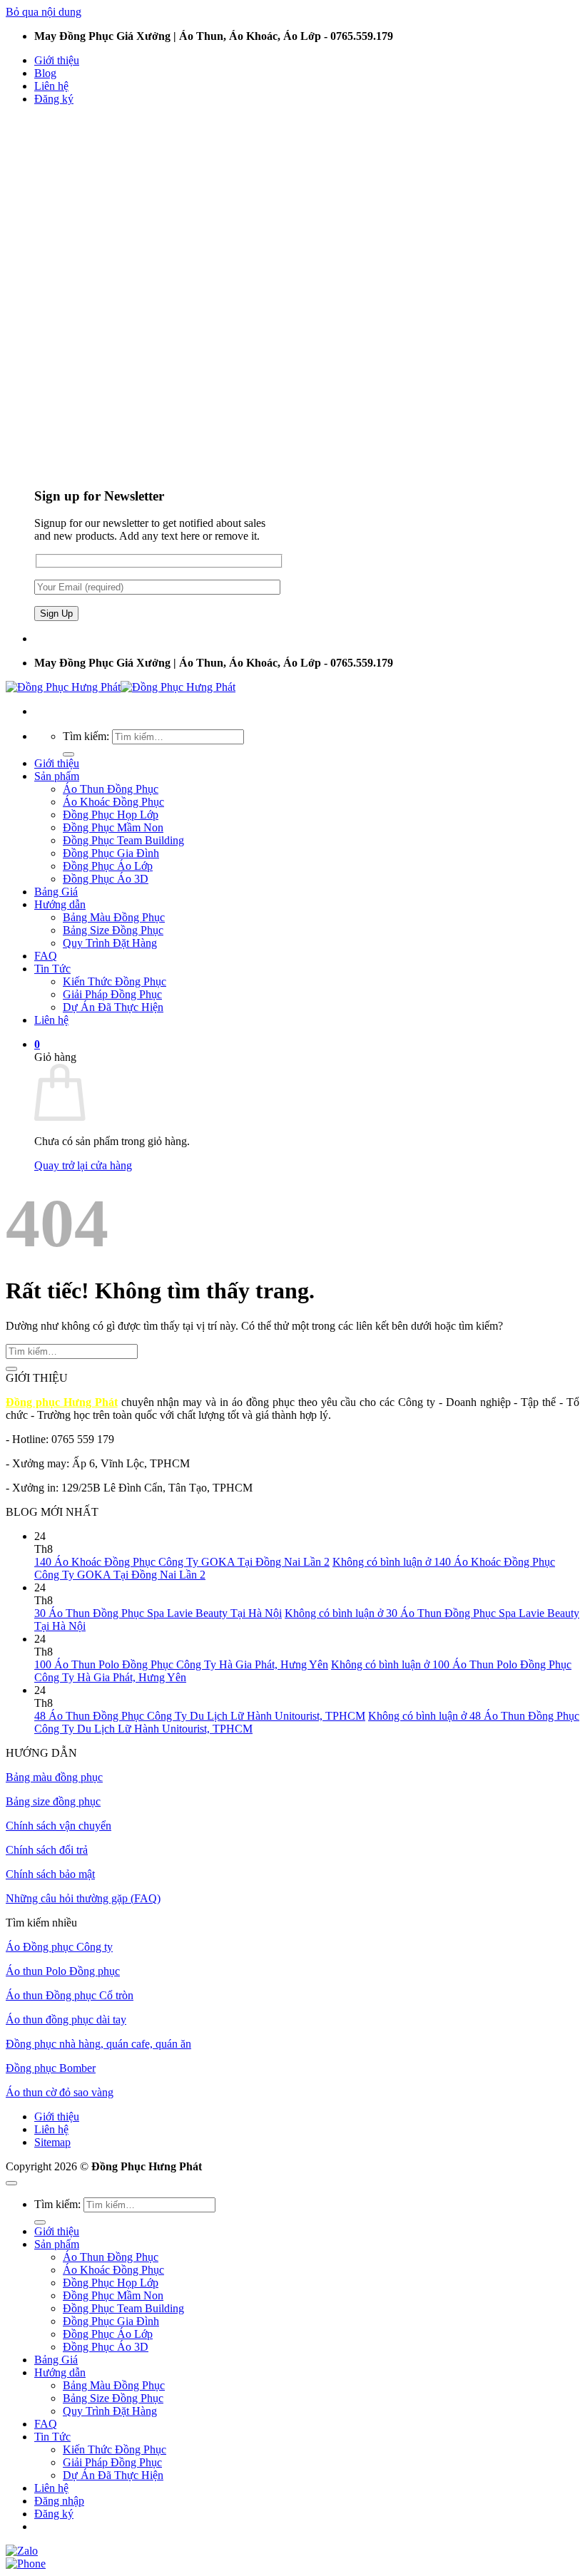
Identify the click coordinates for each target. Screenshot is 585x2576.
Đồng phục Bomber (51, 2068)
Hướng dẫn (60, 904)
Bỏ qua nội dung (44, 12)
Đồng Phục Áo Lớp (108, 866)
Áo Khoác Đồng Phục (113, 802)
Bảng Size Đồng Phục (113, 930)
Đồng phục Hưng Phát (62, 1402)
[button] (54, 99)
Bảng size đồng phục (53, 1801)
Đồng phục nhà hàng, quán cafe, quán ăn (98, 2044)
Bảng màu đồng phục (54, 1777)
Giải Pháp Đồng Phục (112, 994)
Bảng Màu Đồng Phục (114, 917)
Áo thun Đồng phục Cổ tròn (70, 1995)
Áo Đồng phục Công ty (59, 1947)
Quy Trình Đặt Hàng (110, 943)
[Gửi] (68, 754)
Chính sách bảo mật (50, 1874)
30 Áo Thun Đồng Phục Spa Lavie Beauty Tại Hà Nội (158, 1613)
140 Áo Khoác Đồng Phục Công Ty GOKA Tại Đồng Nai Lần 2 (182, 1562)
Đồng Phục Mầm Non (113, 827)
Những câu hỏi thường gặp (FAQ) (83, 1898)
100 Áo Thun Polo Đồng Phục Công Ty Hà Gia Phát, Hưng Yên (181, 1664)
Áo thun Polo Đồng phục (63, 1971)
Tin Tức (52, 969)
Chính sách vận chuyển (58, 1826)
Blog (45, 73)
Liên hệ (51, 86)
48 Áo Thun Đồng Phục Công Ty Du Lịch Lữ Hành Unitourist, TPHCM (200, 1716)
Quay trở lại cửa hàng (83, 1165)
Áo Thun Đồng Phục (111, 789)
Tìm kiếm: (86, 736)
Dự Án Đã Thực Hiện (113, 1007)
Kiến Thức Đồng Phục (115, 981)
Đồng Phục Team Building (123, 840)
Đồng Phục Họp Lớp (111, 815)
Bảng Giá (56, 892)
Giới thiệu (57, 60)
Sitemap (52, 2142)
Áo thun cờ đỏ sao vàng (60, 2092)
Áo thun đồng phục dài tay (66, 2020)
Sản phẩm (57, 776)
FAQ (46, 956)
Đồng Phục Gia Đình (111, 853)
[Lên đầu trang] (11, 2183)
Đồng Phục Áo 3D (106, 879)
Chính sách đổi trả (47, 1850)
